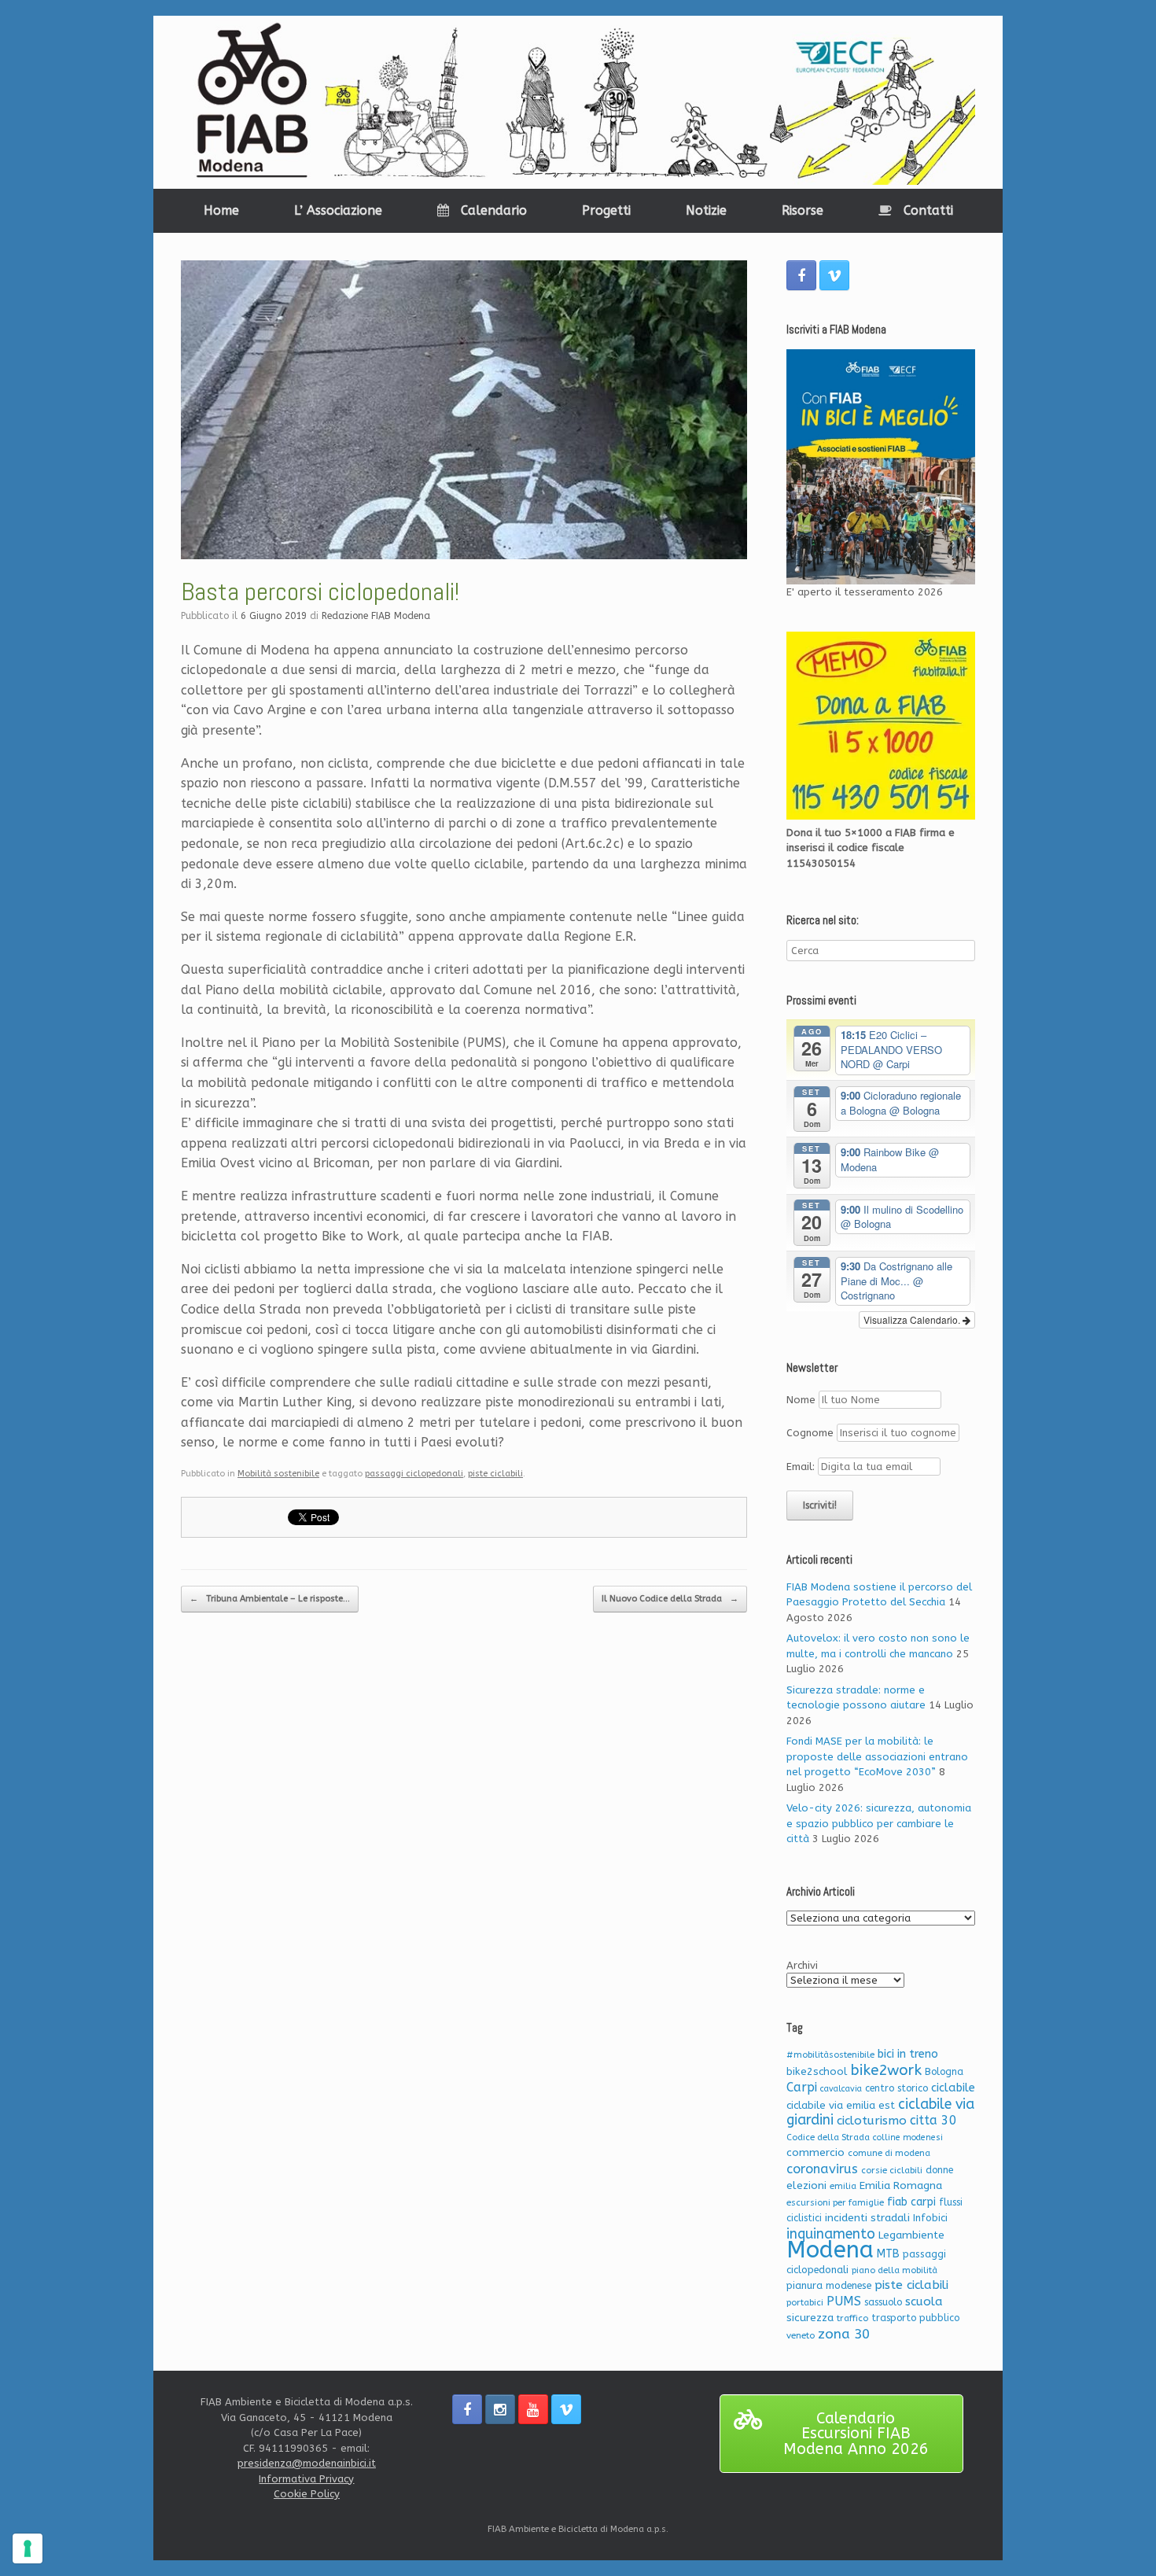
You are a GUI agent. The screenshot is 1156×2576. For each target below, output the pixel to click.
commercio (815, 2152)
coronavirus (822, 2169)
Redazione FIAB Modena (376, 616)
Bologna (944, 2072)
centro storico (896, 2088)
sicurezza (810, 2318)
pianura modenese (829, 2285)
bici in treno (908, 2054)
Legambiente (911, 2235)
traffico (852, 2318)
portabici (805, 2303)
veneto (801, 2336)
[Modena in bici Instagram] (500, 2409)
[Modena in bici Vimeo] (834, 275)
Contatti (928, 210)
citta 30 (933, 2120)
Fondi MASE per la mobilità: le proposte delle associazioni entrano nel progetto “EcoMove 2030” (877, 1756)
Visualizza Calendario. (913, 1319)
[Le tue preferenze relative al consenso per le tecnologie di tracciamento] (28, 2548)
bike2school (817, 2071)
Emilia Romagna (901, 2185)
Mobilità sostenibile (278, 1474)
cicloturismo (872, 2121)
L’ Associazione (338, 210)
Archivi (802, 1965)
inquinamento (831, 2234)
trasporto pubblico (915, 2318)
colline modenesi (908, 2137)
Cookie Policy (307, 2494)
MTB (888, 2254)
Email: (802, 1467)
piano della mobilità (895, 2270)
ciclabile (953, 2088)
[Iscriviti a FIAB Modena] (881, 467)
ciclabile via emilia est (841, 2105)
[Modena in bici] (578, 102)
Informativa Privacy (306, 2479)
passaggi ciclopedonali (414, 1474)
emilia (843, 2186)
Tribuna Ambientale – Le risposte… (270, 1599)
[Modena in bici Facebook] (801, 275)
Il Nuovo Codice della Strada (670, 1599)
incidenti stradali (867, 2218)
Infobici (930, 2218)
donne (939, 2170)
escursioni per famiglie (835, 2203)
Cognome (810, 1433)
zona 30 (844, 2334)
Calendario (494, 210)
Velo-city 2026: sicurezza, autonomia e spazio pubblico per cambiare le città (879, 1823)
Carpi (802, 2087)
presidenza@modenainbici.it (307, 2463)
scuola (924, 2301)
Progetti (606, 210)
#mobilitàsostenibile (830, 2055)
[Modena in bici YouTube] (533, 2409)
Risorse (803, 210)
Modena (830, 2250)
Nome (801, 1400)
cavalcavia (841, 2089)
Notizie (706, 210)
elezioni (806, 2185)
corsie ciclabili (892, 2171)
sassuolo (883, 2302)
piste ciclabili (495, 1474)
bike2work (886, 2070)
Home (221, 210)
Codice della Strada (828, 2137)
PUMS (844, 2301)
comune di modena (889, 2153)
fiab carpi (911, 2202)
